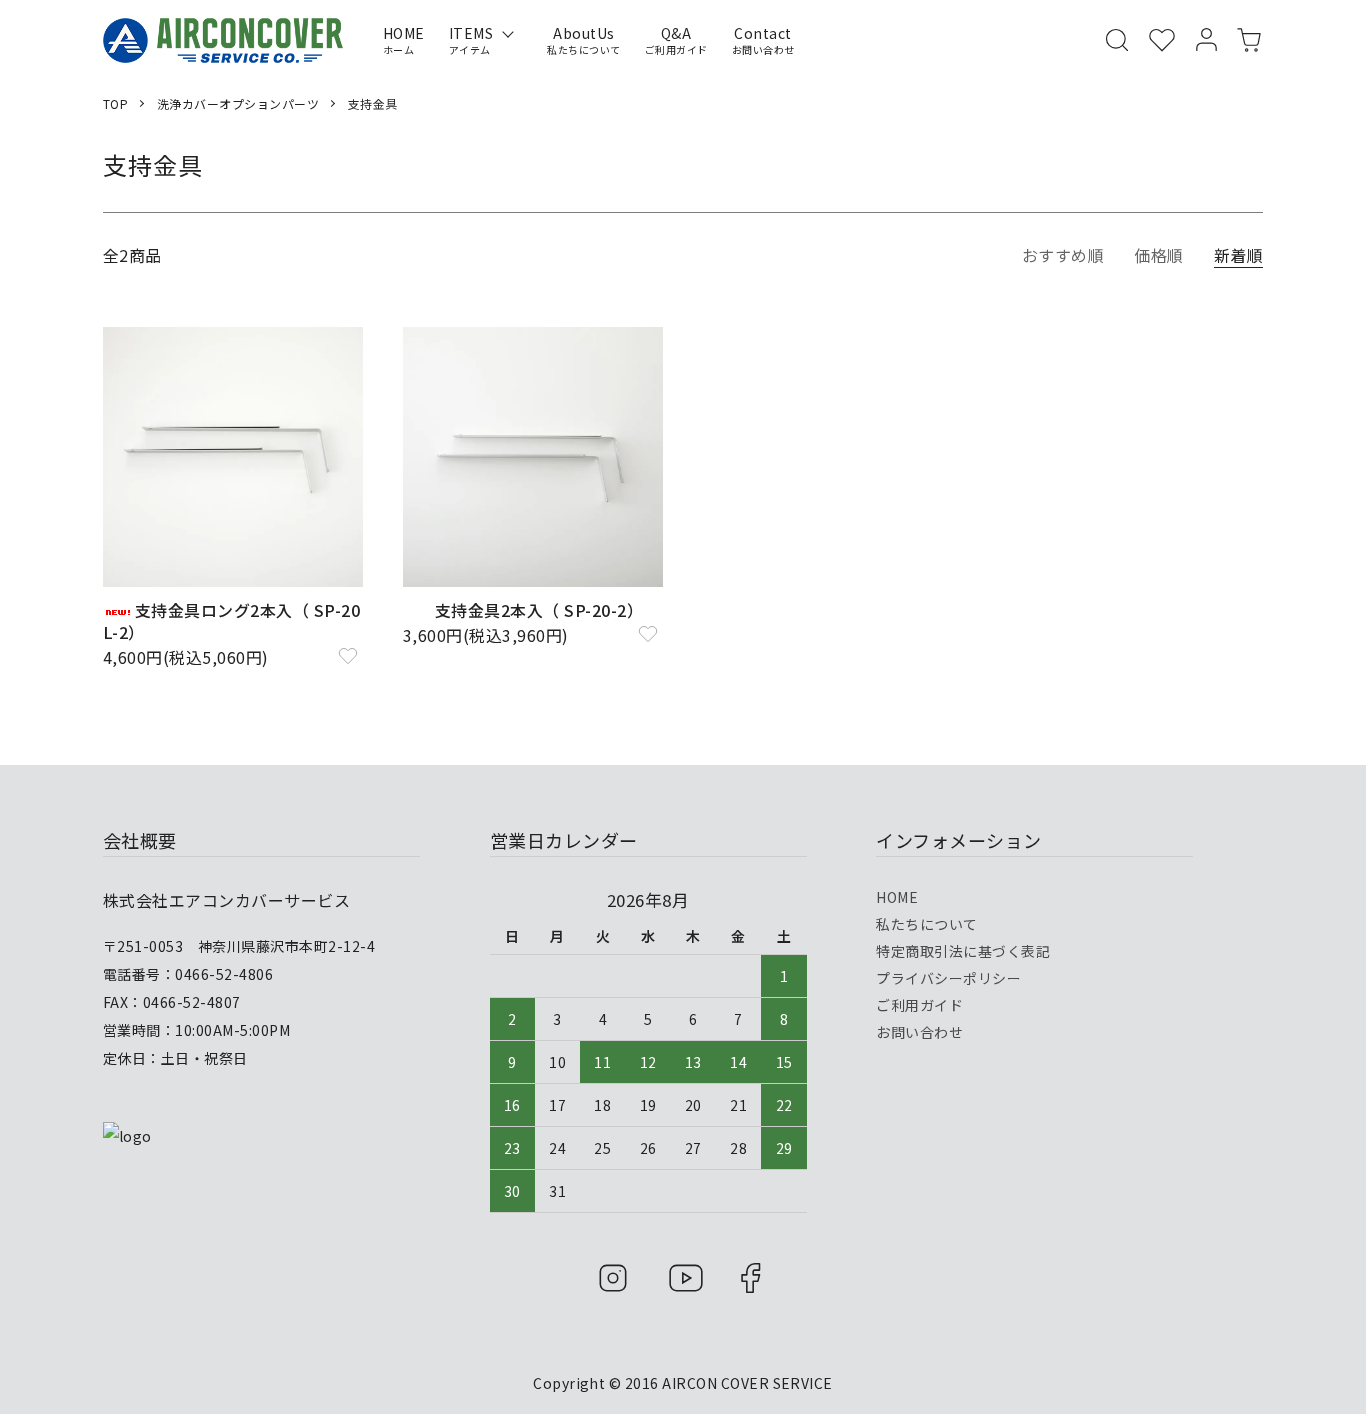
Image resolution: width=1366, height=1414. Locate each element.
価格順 (1158, 255)
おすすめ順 (1063, 255)
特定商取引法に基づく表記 (963, 951)
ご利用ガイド (919, 1005)
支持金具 (373, 103)
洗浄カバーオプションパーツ (238, 103)
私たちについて (926, 924)
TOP (115, 103)
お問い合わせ (919, 1032)
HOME (897, 897)
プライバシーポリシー (948, 978)
